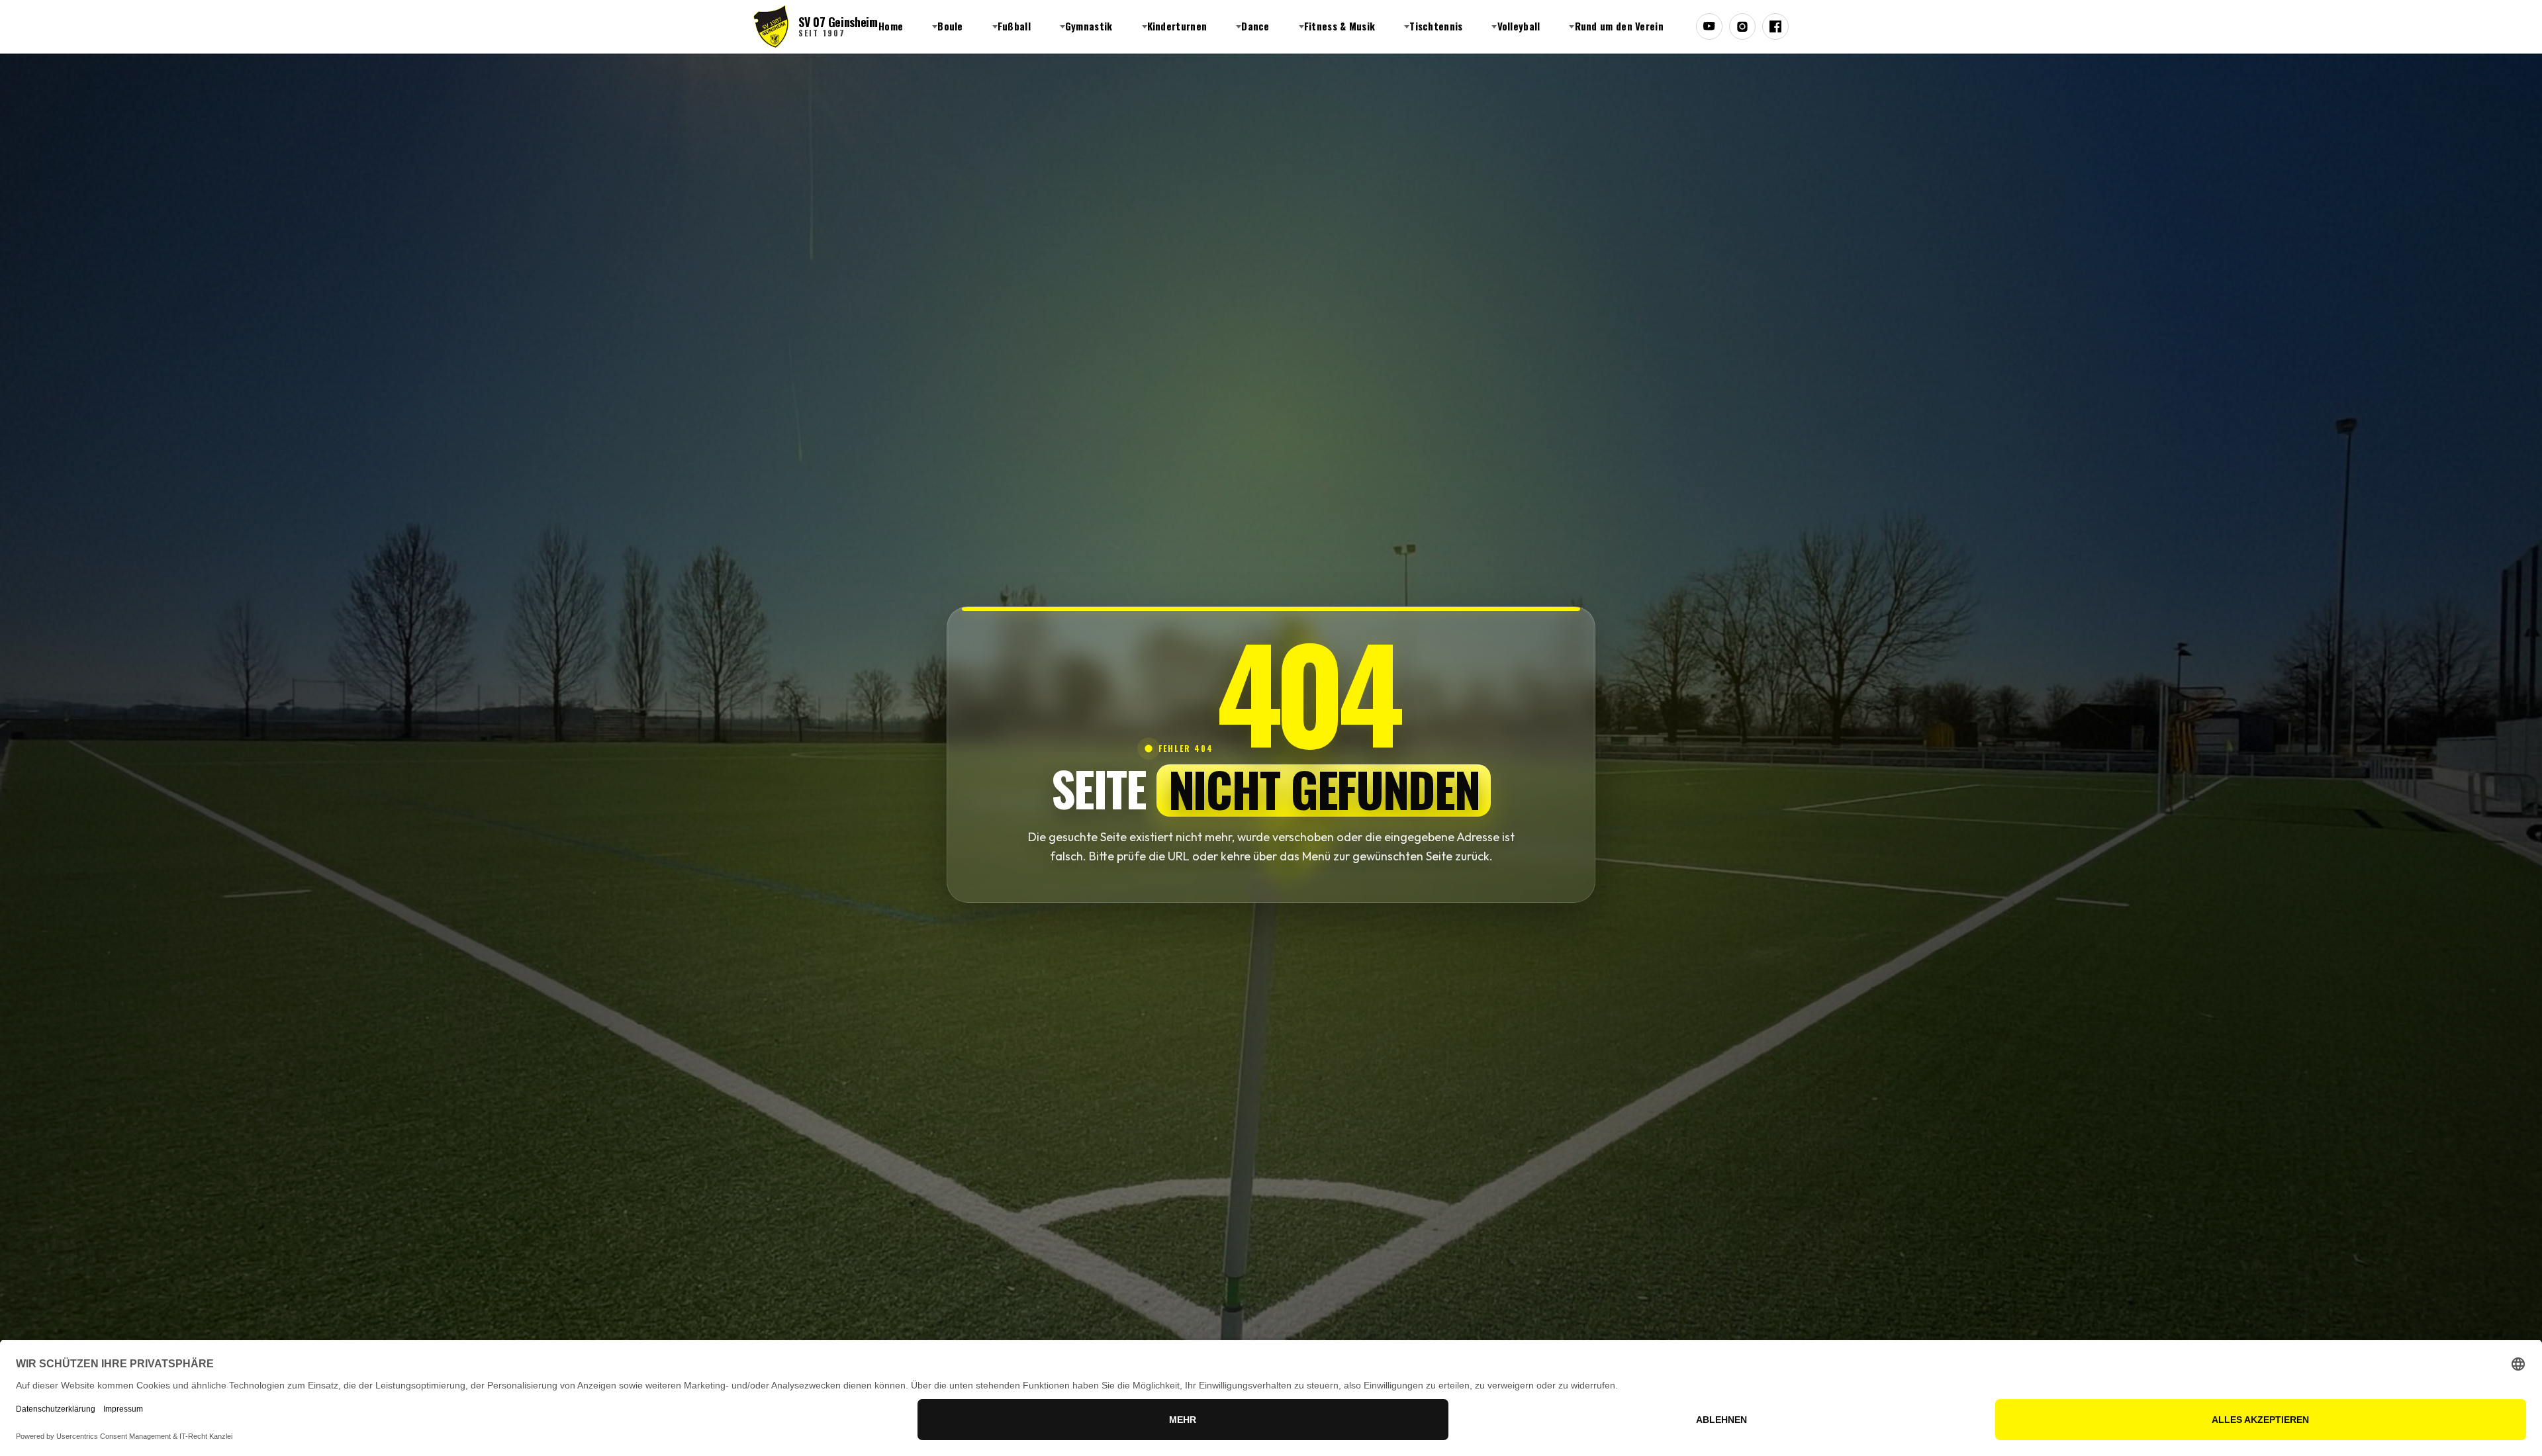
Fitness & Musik (1340, 26)
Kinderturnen (1177, 26)
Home (891, 26)
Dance (1255, 26)
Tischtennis (1436, 26)
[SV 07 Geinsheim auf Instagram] (1742, 26)
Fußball (1014, 26)
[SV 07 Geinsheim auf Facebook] (1775, 26)
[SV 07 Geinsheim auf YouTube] (1709, 26)
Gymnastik (1089, 26)
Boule (950, 26)
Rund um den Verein (1619, 26)
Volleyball (1519, 26)
